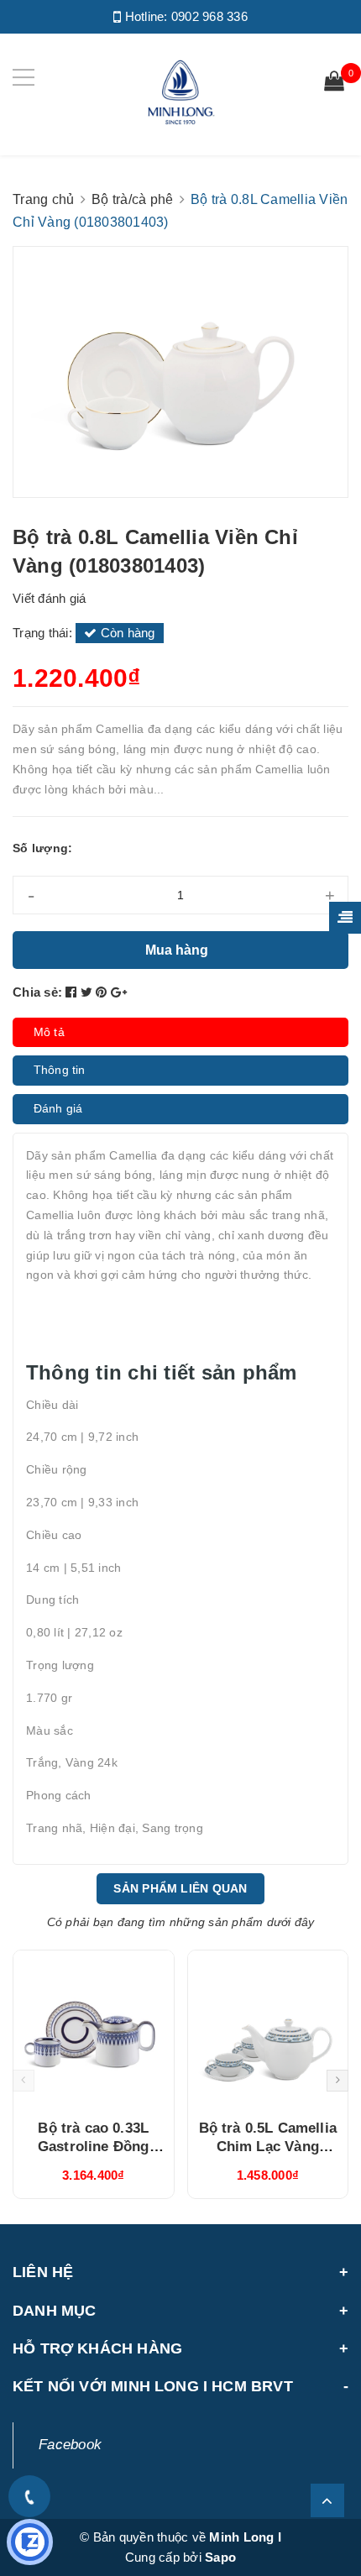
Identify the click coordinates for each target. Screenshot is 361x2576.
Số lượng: (42, 848)
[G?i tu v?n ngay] (30, 2542)
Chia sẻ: (37, 992)
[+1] (119, 992)
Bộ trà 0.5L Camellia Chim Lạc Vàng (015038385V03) (268, 2147)
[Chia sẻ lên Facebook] (73, 992)
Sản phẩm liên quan (180, 1888)
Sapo (220, 2557)
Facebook (70, 2445)
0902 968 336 (209, 16)
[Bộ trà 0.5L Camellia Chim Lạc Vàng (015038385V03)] (268, 2029)
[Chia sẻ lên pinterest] (103, 992)
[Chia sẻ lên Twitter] (89, 992)
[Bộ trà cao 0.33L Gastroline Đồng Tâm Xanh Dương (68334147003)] (94, 2029)
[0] (334, 83)
